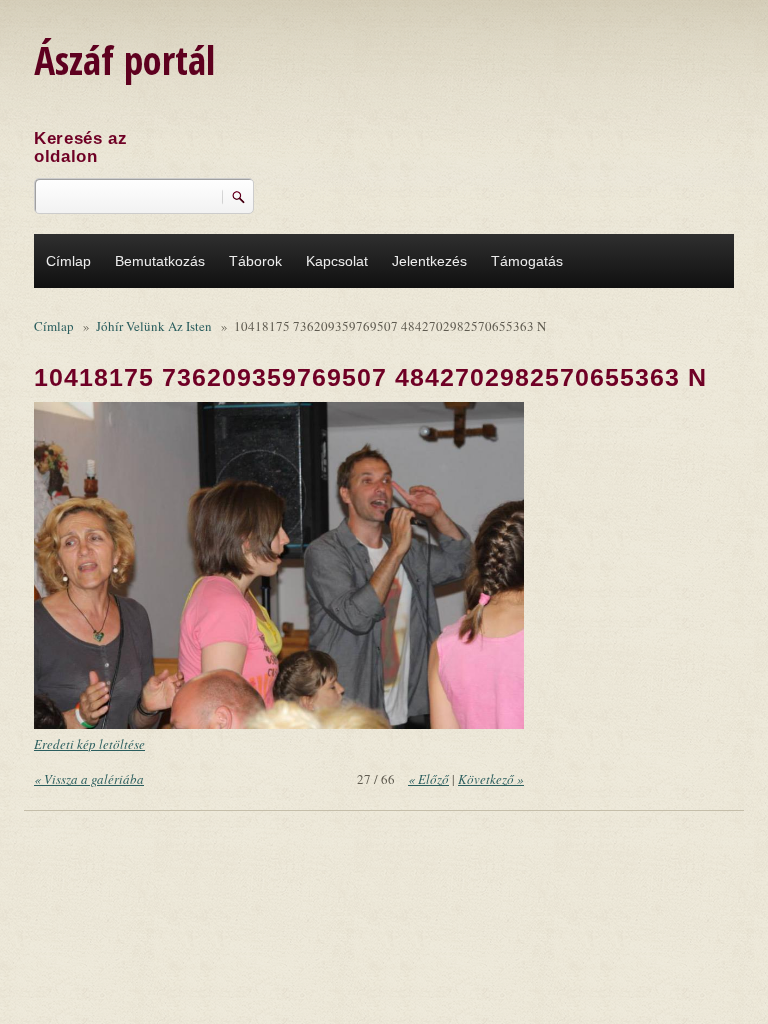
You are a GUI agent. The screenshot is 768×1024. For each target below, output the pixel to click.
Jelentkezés (429, 261)
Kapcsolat (337, 261)
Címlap (68, 261)
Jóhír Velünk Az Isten (154, 326)
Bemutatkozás (160, 261)
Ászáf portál (124, 59)
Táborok (255, 261)
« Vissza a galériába (89, 779)
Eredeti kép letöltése (89, 744)
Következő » (491, 779)
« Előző (428, 779)
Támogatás (527, 261)
